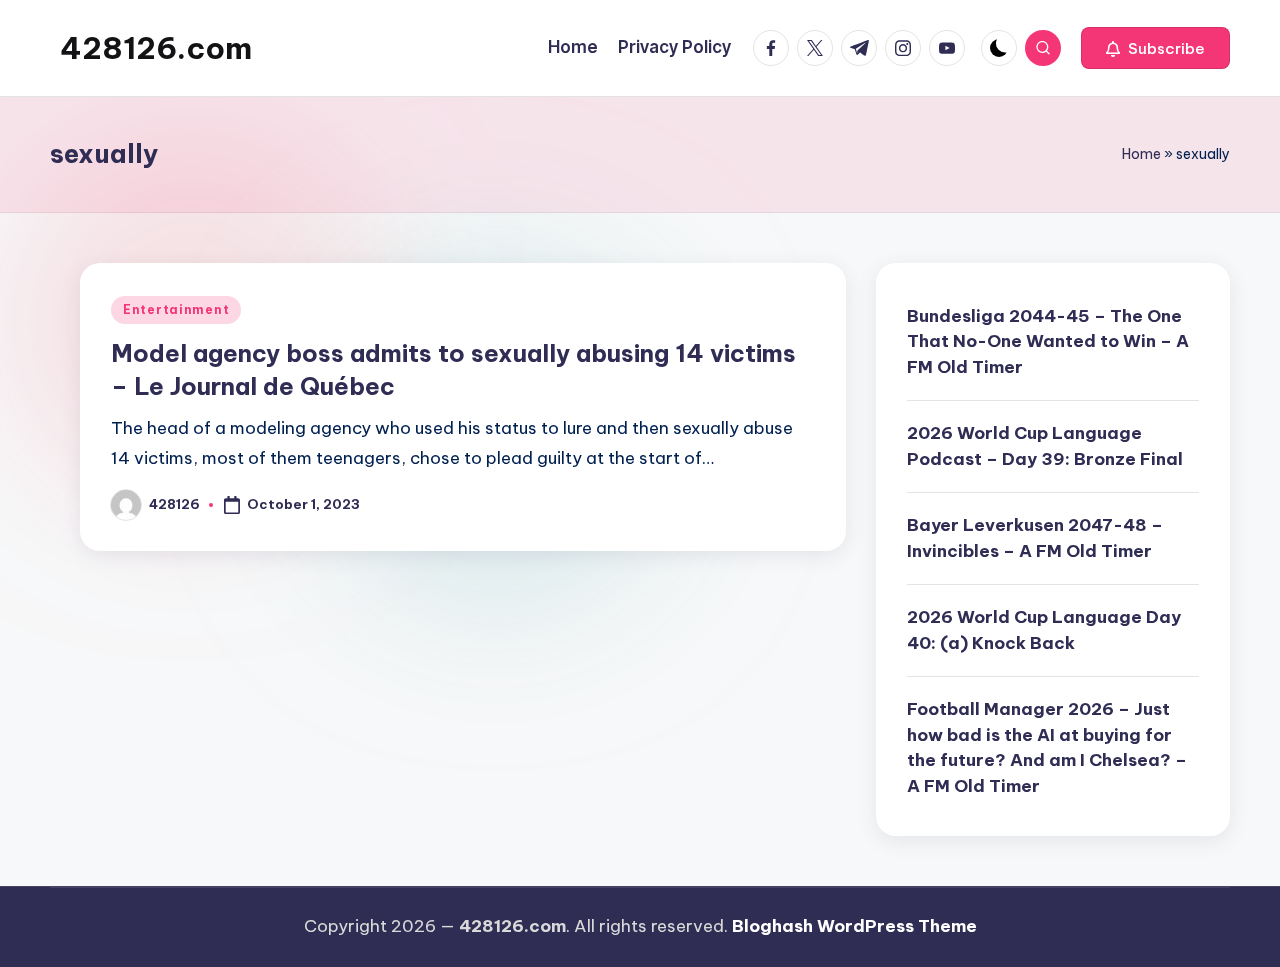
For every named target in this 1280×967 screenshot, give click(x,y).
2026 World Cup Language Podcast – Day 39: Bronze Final (1045, 446)
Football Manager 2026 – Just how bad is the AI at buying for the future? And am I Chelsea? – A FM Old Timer (1047, 747)
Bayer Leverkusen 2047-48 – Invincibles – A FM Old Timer (1035, 538)
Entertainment (176, 309)
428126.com (156, 48)
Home (1141, 154)
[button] (1155, 48)
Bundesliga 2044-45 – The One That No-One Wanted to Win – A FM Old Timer (1048, 341)
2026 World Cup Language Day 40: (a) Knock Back (1044, 630)
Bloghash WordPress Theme (854, 926)
